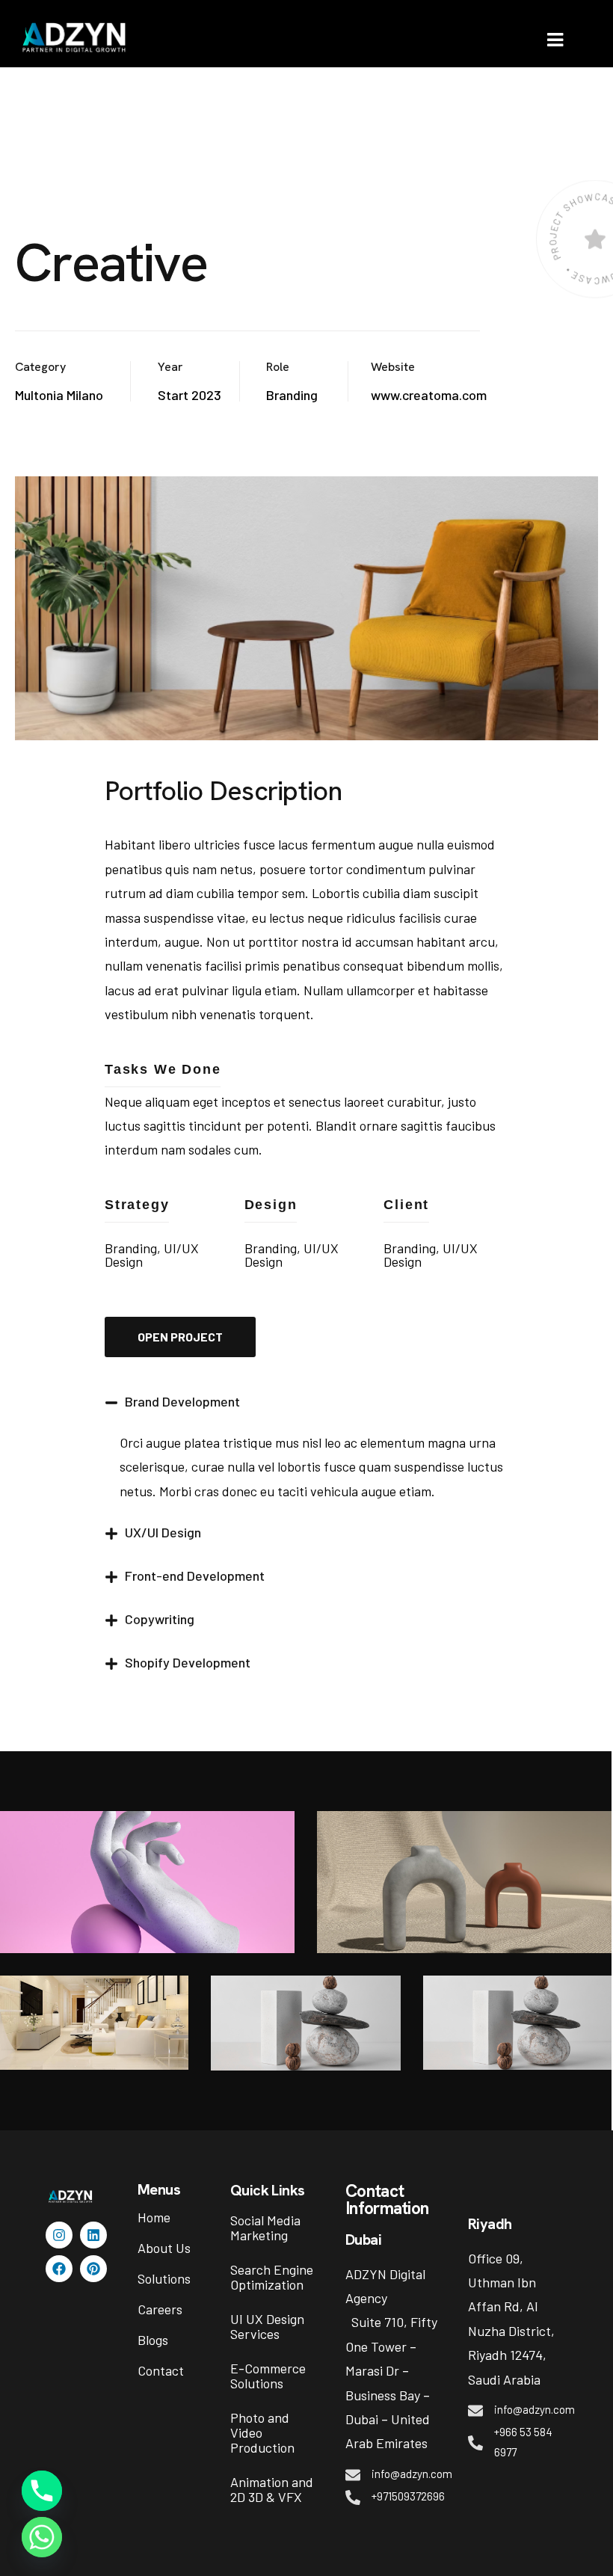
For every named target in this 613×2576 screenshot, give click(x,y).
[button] (306, 1409)
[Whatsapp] (42, 2537)
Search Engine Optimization (272, 2277)
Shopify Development (188, 1662)
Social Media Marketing (265, 2228)
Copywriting (160, 1619)
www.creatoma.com (429, 395)
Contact (161, 2370)
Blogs (153, 2340)
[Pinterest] (93, 2269)
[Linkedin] (93, 2235)
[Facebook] (59, 2269)
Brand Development (182, 1401)
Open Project (180, 1337)
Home (154, 2217)
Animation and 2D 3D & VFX (272, 2489)
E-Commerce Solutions (268, 2376)
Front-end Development (195, 1576)
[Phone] (42, 2491)
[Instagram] (59, 2235)
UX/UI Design (163, 1532)
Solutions (164, 2278)
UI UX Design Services (267, 2326)
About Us (164, 2248)
